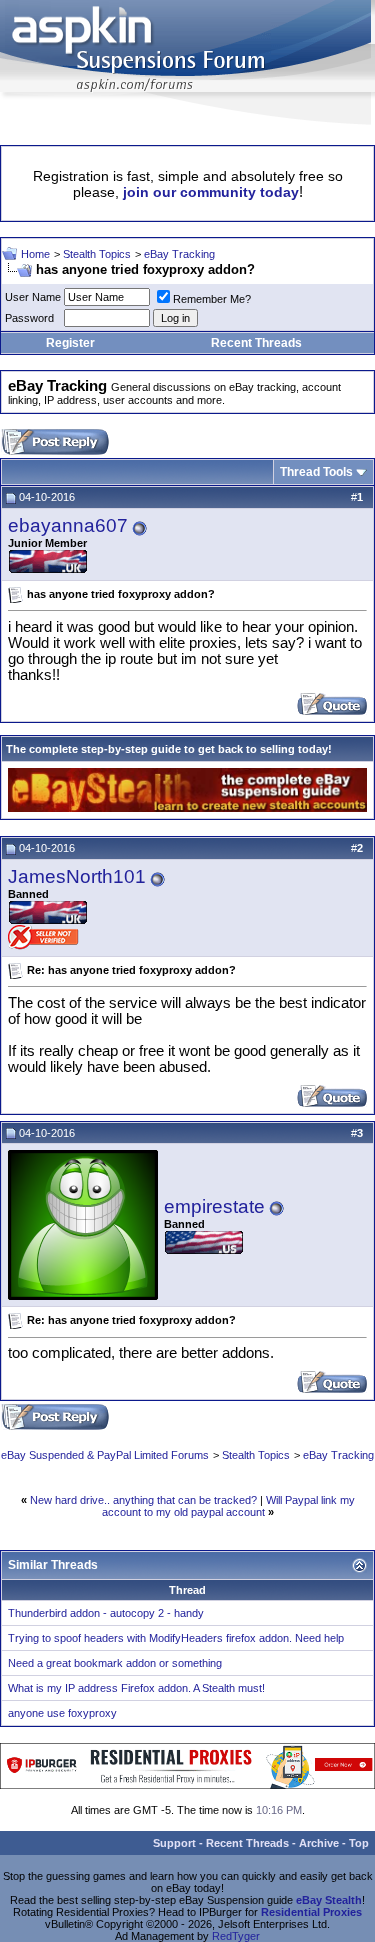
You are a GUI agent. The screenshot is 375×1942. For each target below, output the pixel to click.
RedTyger (236, 1936)
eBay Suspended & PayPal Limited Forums (105, 1455)
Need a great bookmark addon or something (115, 1663)
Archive (319, 1843)
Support (174, 1843)
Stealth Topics (97, 254)
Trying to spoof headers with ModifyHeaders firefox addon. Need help (176, 1638)
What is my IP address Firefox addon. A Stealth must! (136, 1688)
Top (359, 1843)
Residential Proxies (311, 1912)
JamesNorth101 (77, 876)
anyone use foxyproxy (62, 1713)
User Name (33, 297)
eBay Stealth (329, 1900)
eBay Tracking (179, 254)
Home (35, 254)
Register (70, 343)
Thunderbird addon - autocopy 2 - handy (106, 1613)
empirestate (214, 1206)
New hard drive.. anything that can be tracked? (143, 1500)
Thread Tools (316, 472)
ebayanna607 (68, 525)
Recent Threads (256, 343)
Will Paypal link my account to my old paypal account (228, 1506)
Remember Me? (212, 299)
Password (29, 318)
